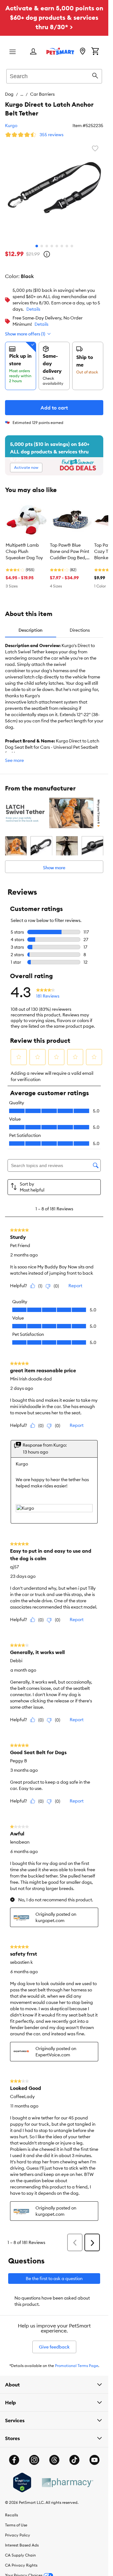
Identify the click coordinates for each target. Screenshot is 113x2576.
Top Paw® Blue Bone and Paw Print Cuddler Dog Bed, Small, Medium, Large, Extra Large (70, 552)
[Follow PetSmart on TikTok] (74, 2460)
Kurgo (11, 126)
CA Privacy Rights (21, 2565)
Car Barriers (42, 94)
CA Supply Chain (20, 2555)
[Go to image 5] (57, 246)
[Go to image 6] (62, 246)
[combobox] (54, 75)
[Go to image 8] (72, 246)
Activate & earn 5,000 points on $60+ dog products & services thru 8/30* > (54, 17)
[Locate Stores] (83, 52)
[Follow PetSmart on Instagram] (34, 2460)
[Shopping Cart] (95, 52)
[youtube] (94, 2460)
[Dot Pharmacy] (67, 2483)
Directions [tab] (80, 630)
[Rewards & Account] (33, 52)
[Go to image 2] (42, 246)
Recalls (11, 2515)
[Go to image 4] (52, 246)
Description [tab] (30, 630)
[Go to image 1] (37, 246)
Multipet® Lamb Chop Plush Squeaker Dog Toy (24, 551)
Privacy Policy (18, 2535)
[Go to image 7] (67, 246)
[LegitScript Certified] (22, 2482)
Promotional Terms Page (77, 2366)
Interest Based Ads (22, 2545)
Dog (9, 94)
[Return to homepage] (60, 51)
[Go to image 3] (47, 246)
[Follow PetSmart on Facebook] (14, 2460)
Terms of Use (16, 2525)
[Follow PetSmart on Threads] (54, 2460)
